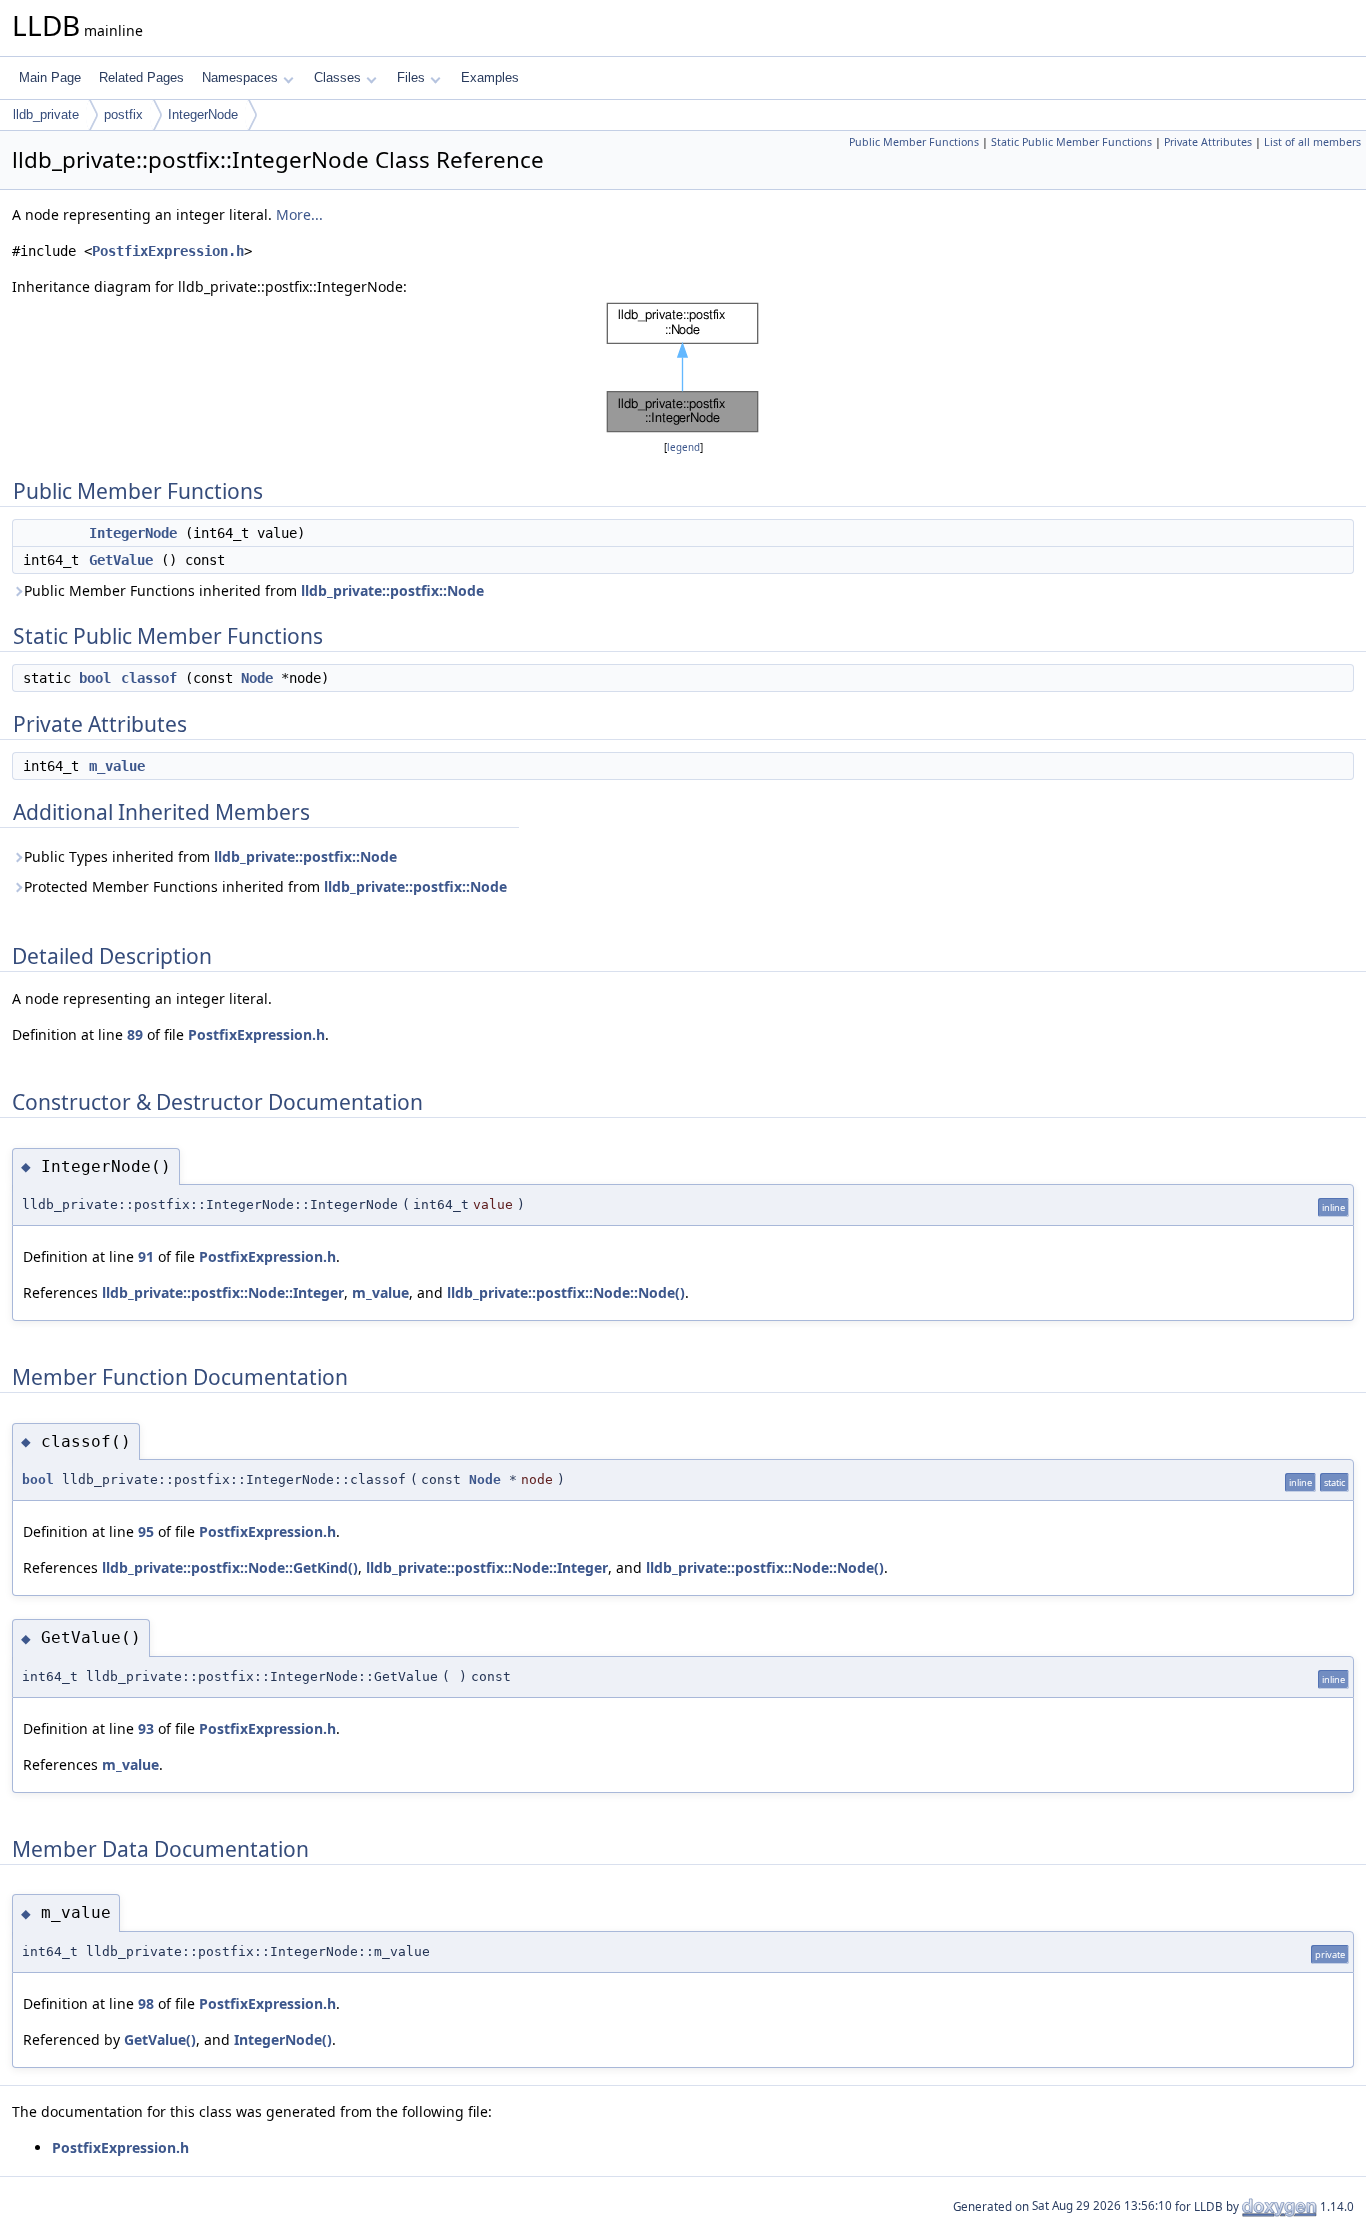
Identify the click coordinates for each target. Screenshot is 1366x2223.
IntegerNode (203, 114)
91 (146, 1256)
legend (683, 447)
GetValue (121, 560)
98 (146, 2003)
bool (95, 678)
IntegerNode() (283, 2039)
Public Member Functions (914, 142)
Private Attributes (1208, 142)
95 (146, 1531)
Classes (337, 77)
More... (299, 214)
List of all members (1312, 142)
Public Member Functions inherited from (254, 590)
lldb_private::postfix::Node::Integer (223, 1292)
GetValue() (160, 2039)
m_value (117, 766)
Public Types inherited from (210, 856)
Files (411, 77)
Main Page (50, 77)
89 (135, 1034)
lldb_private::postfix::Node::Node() (566, 1292)
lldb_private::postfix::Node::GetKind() (230, 1567)
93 (146, 1728)
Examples (490, 77)
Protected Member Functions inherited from (265, 886)
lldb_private (46, 114)
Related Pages (141, 77)
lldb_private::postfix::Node (392, 590)
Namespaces (240, 77)
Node (257, 678)
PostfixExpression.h (168, 251)
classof (149, 678)
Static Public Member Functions (1071, 142)
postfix (123, 114)
